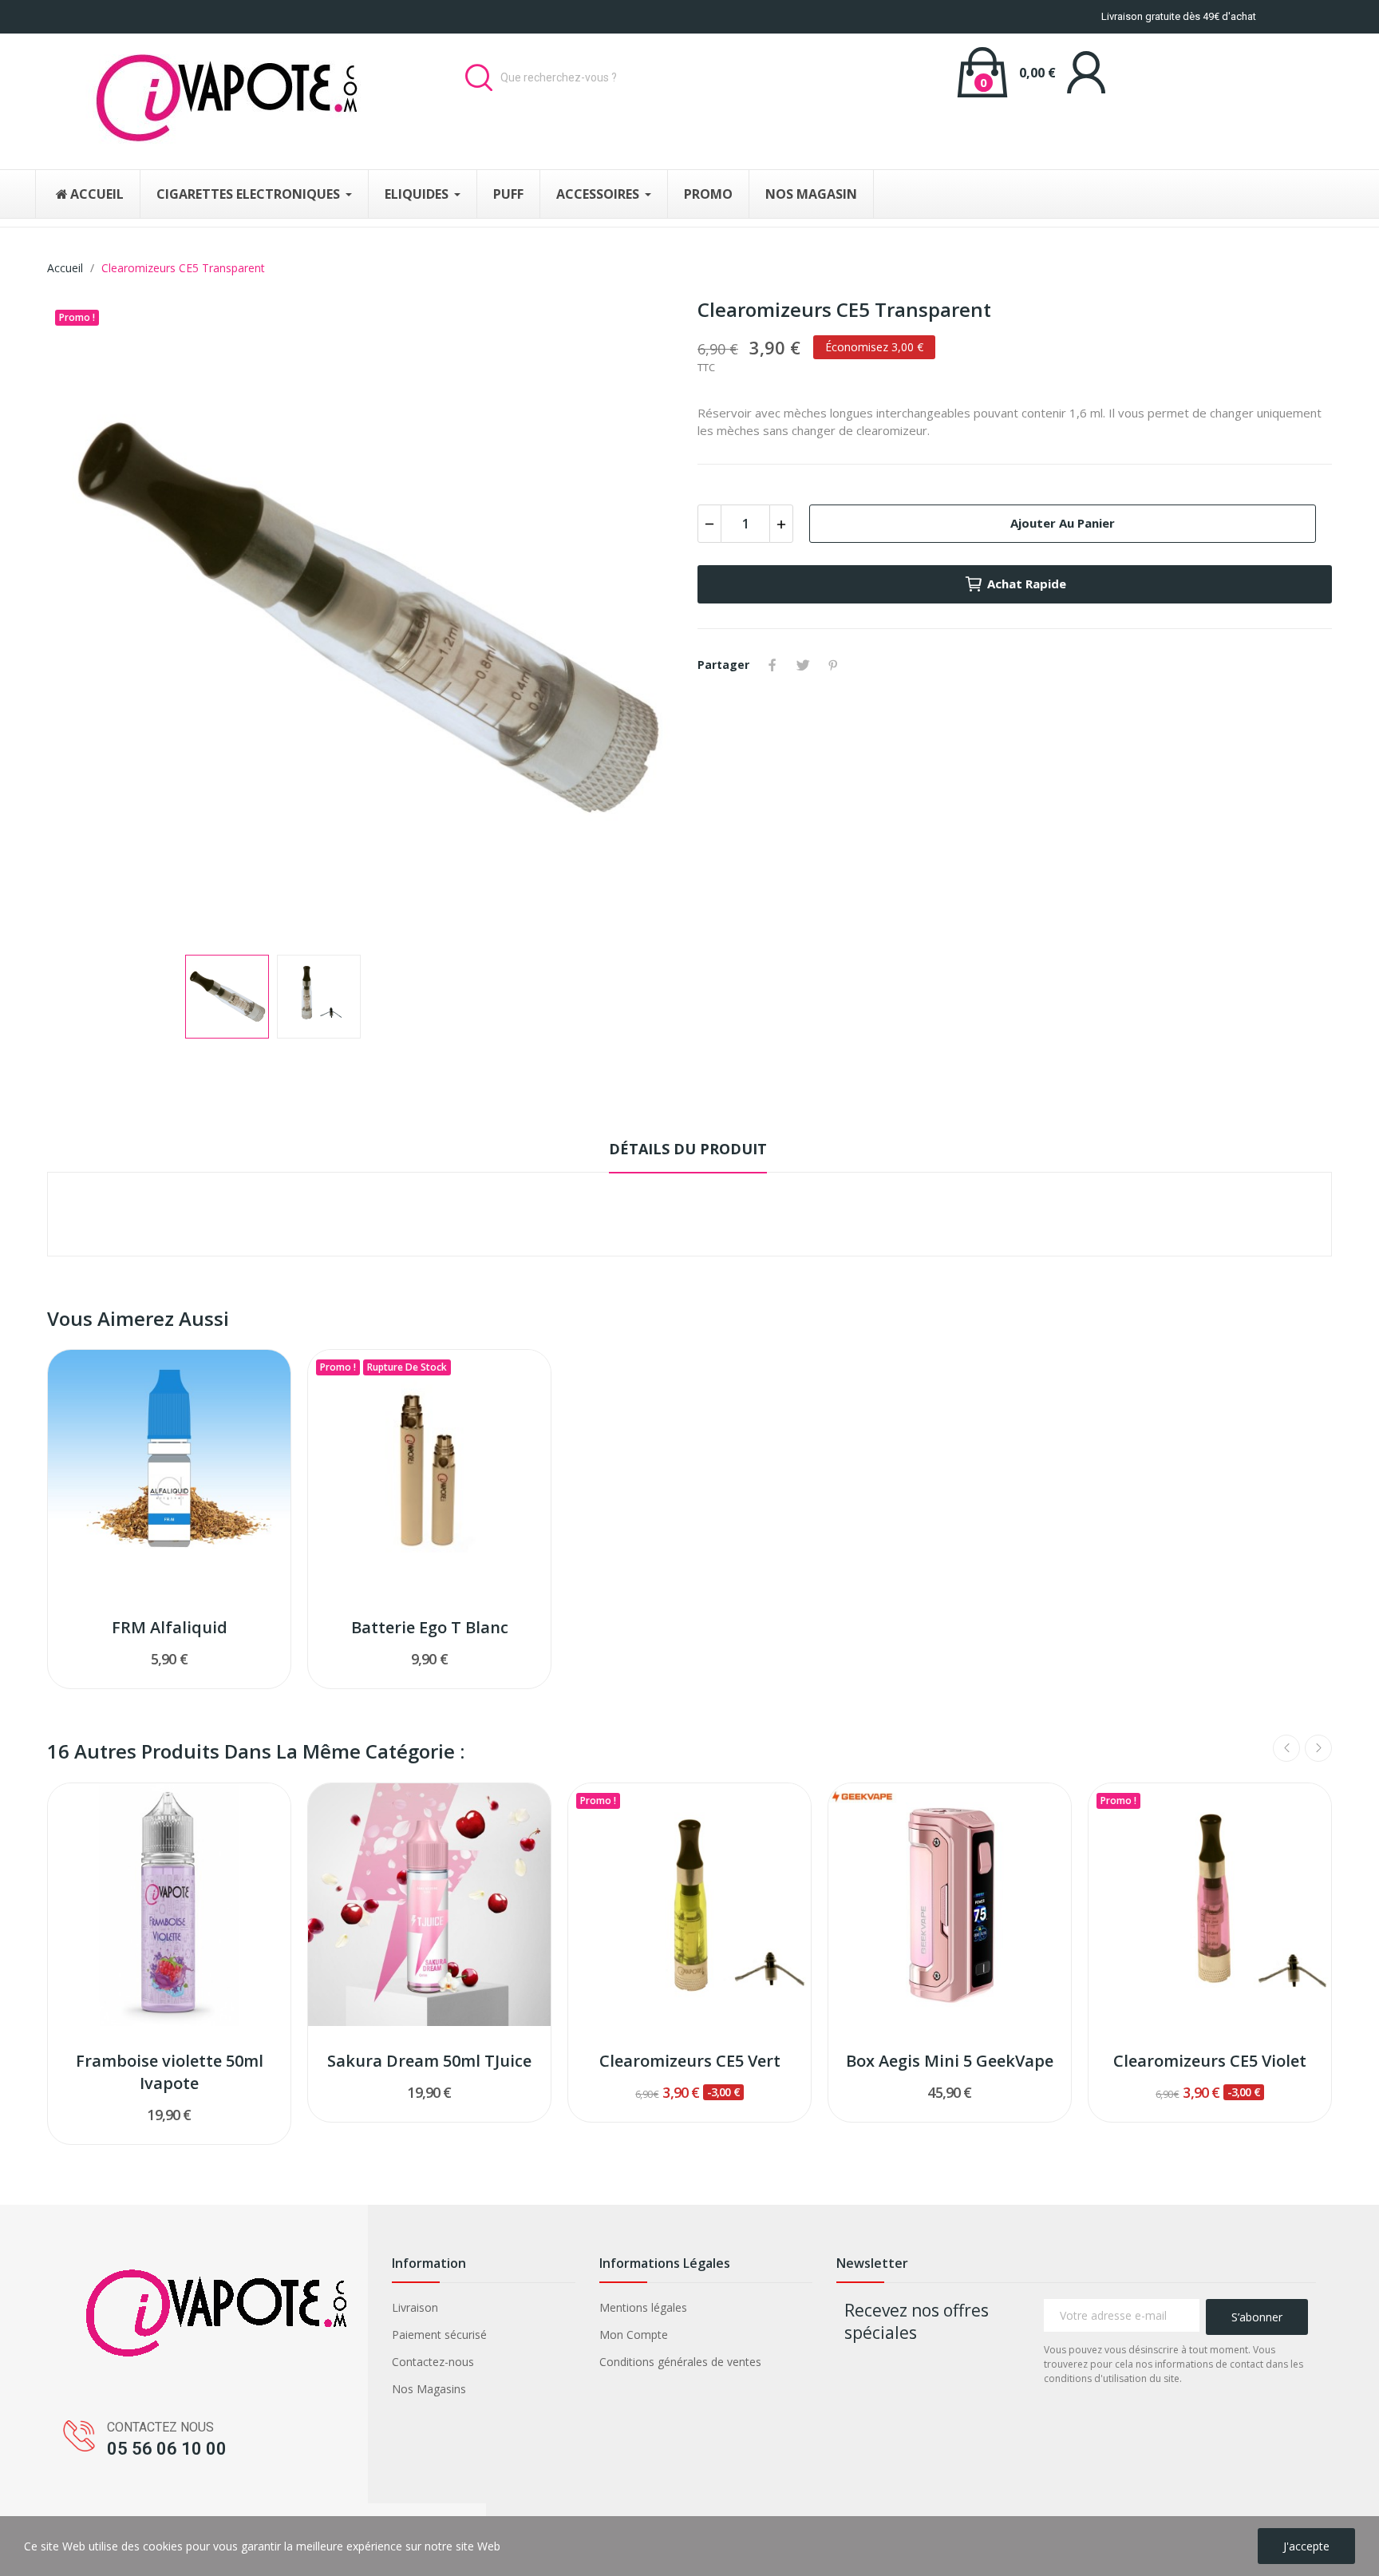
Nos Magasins (429, 2389)
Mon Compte (634, 2335)
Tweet (803, 665)
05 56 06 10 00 (167, 2449)
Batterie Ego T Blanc (430, 1627)
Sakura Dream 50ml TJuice (429, 2061)
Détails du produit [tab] (688, 1149)
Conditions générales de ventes (680, 2362)
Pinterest (833, 665)
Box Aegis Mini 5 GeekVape (950, 2061)
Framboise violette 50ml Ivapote (170, 2072)
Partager (772, 665)
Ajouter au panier (1063, 523)
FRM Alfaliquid (170, 1627)
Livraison (415, 2307)
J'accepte (1306, 2546)
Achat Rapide (1027, 584)
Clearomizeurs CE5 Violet (1210, 2061)
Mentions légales (643, 2307)
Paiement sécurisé (439, 2335)
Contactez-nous (433, 2362)
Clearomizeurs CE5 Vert (690, 2061)
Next (644, 619)
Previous (85, 619)
